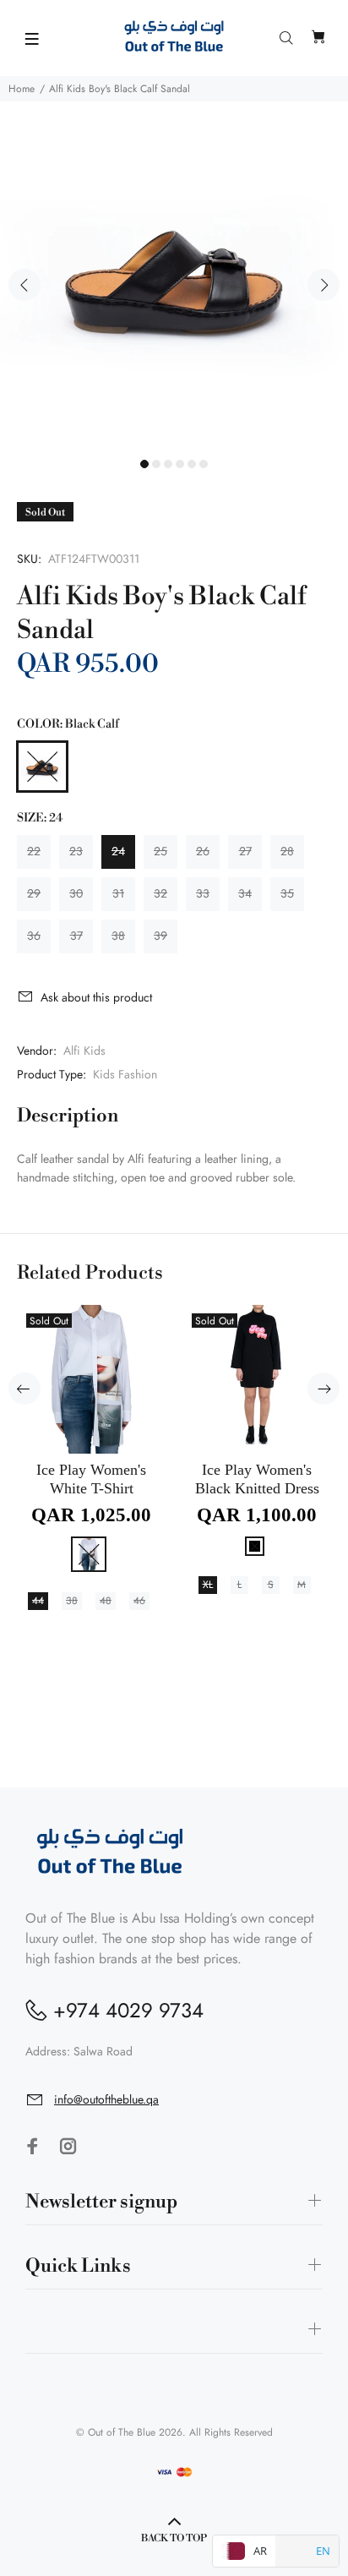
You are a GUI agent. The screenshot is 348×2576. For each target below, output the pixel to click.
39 (160, 936)
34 (245, 893)
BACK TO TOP (174, 2538)
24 (118, 851)
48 (106, 1601)
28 (287, 851)
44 (38, 1601)
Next (324, 285)
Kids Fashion (125, 1074)
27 (245, 851)
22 (34, 851)
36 (34, 936)
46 (139, 1601)
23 (76, 851)
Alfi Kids (84, 1051)
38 (118, 936)
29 (34, 893)
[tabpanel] (174, 276)
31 (118, 893)
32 (160, 893)
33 (203, 893)
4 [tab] (180, 464)
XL (208, 1585)
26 (203, 851)
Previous (24, 285)
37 (76, 936)
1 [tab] (144, 464)
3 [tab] (168, 464)
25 (160, 851)
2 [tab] (156, 464)
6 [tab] (204, 464)
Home (22, 89)
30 (76, 893)
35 (287, 893)
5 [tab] (192, 464)
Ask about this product (96, 997)
